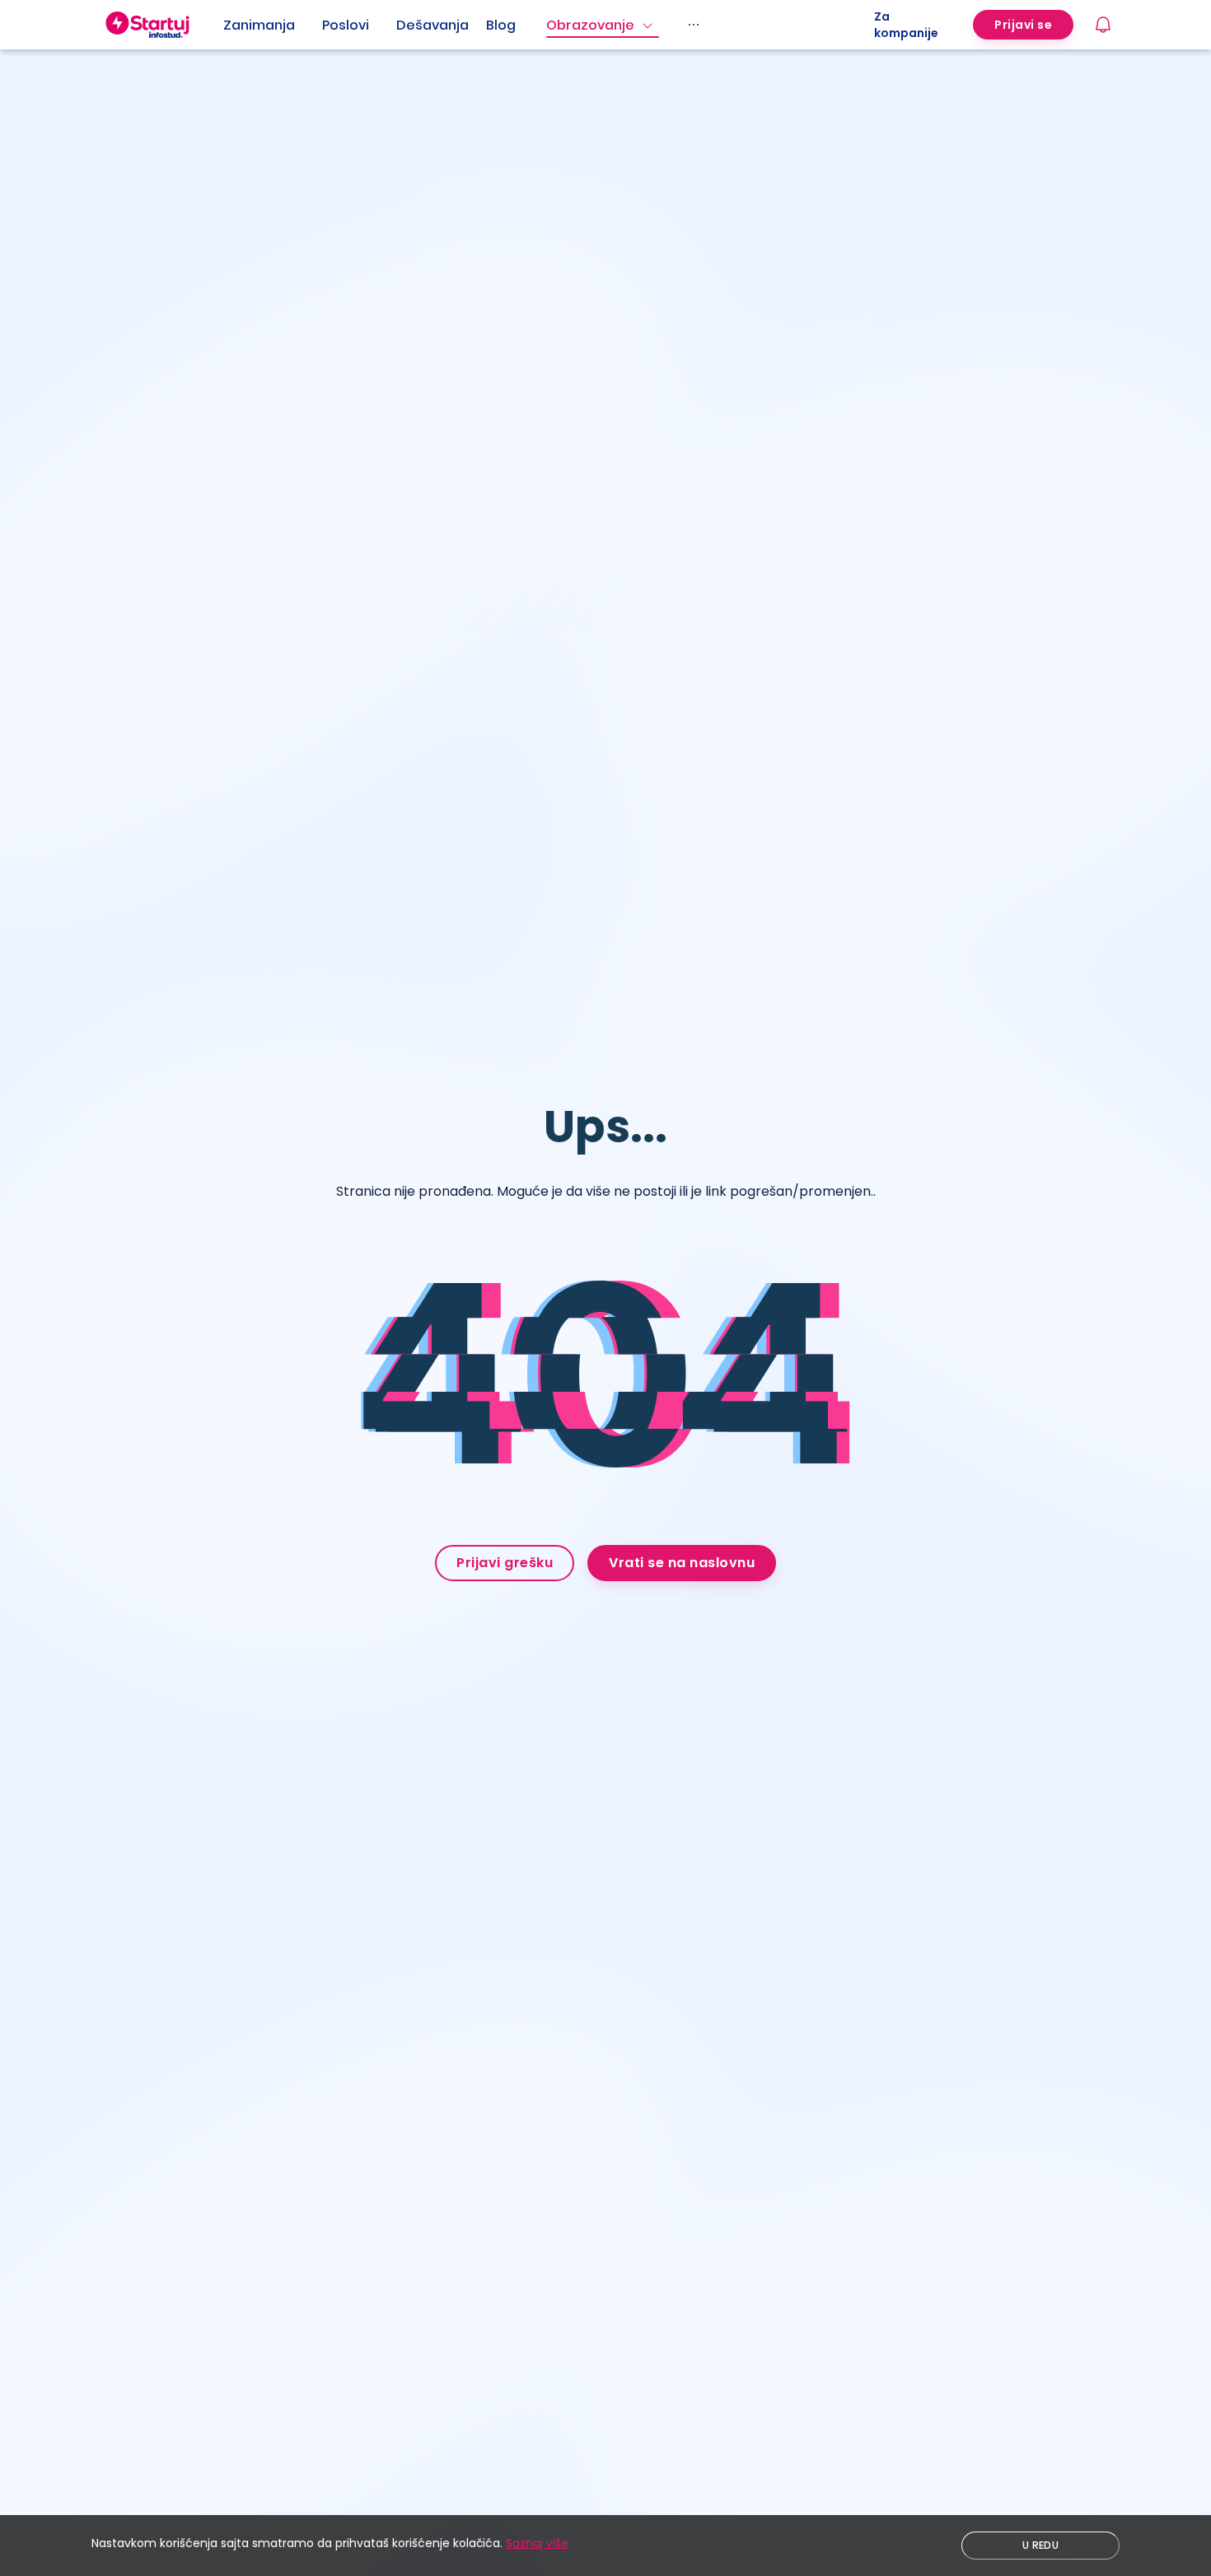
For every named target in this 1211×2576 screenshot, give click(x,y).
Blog (501, 25)
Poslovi (346, 25)
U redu (1040, 2545)
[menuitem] (273, 26)
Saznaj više (537, 2543)
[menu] (549, 25)
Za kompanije (906, 25)
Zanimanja (259, 25)
